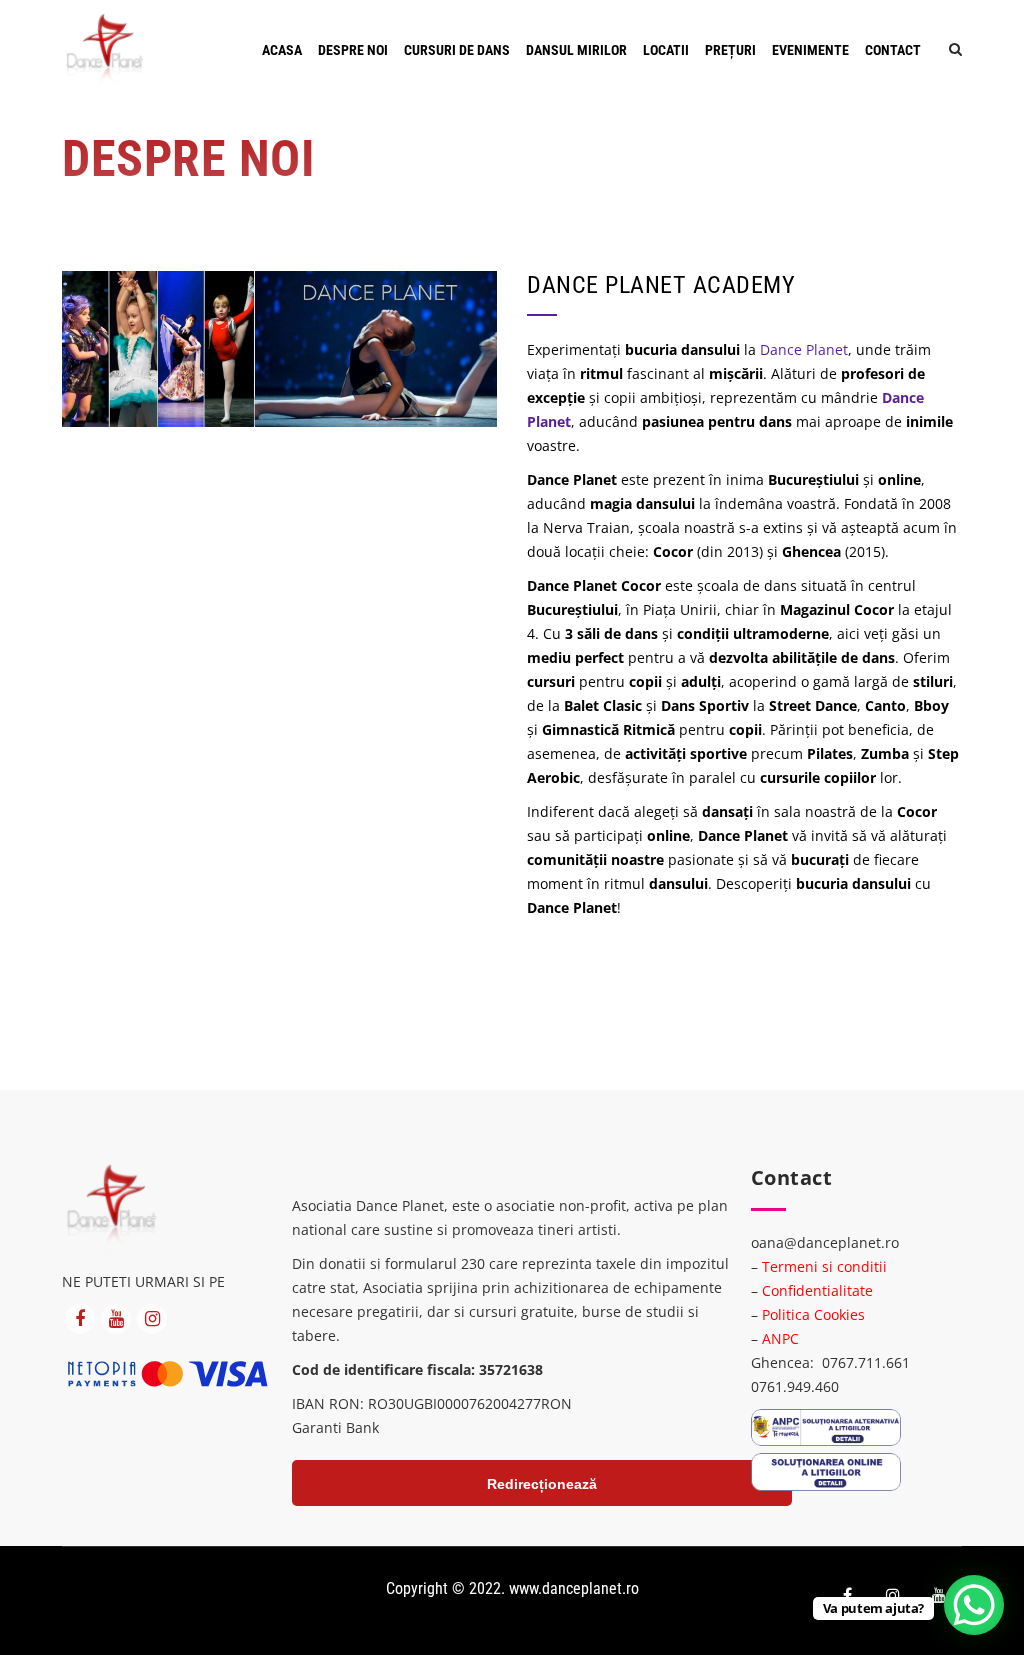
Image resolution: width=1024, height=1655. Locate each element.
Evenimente (810, 50)
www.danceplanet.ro (574, 1588)
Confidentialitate (817, 1290)
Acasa (282, 50)
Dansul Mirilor (576, 50)
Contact (893, 50)
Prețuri (730, 50)
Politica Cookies (813, 1314)
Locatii (666, 50)
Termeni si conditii (824, 1266)
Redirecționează (542, 1484)
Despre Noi (353, 50)
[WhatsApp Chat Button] (974, 1605)
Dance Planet (804, 349)
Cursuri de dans (457, 50)
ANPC (780, 1338)
